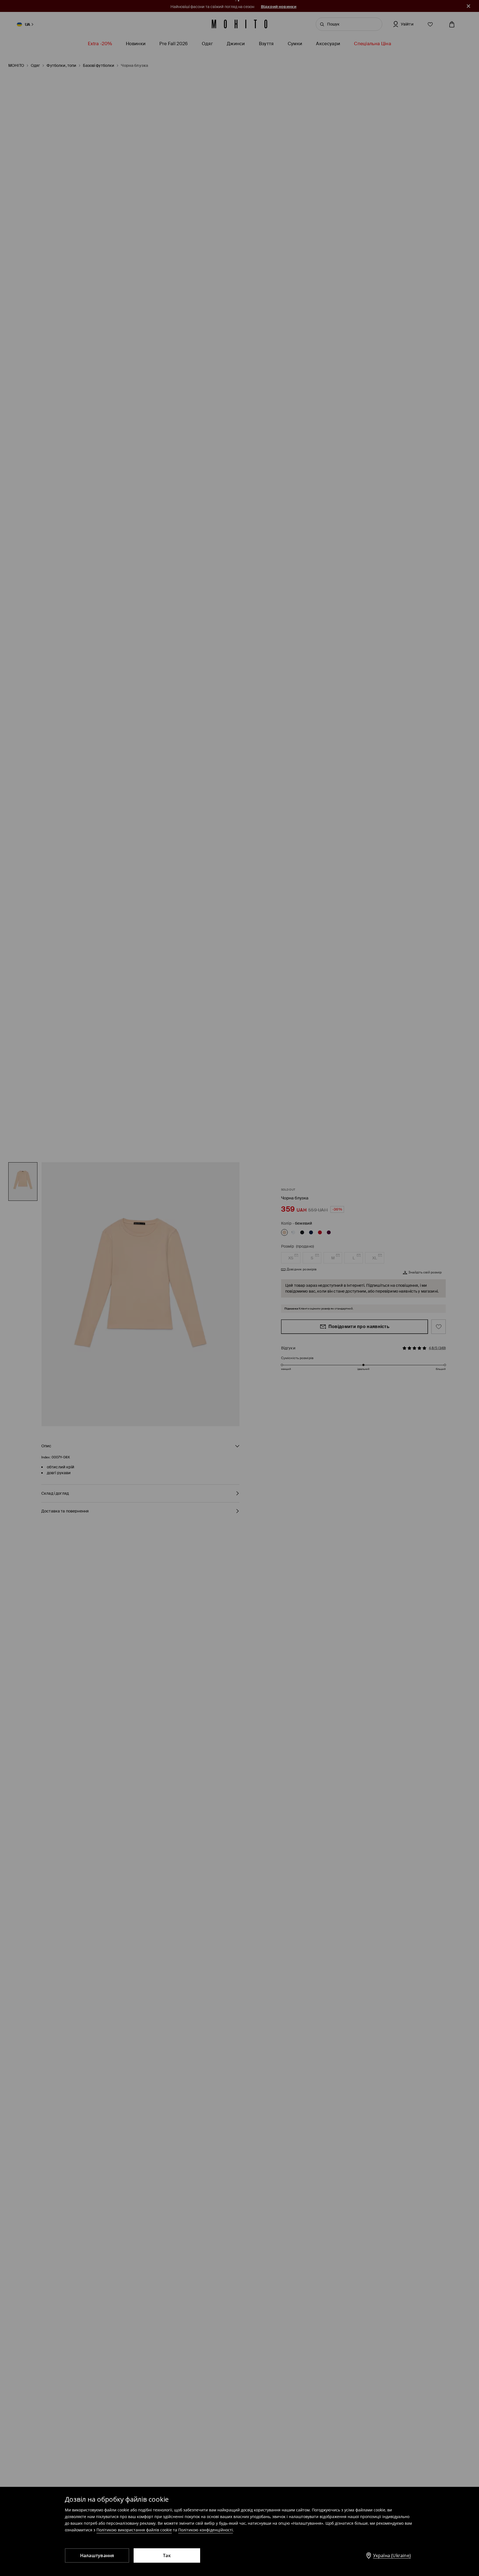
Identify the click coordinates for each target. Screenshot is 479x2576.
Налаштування (97, 2555)
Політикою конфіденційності (206, 2530)
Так (167, 2555)
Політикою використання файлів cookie (134, 2530)
